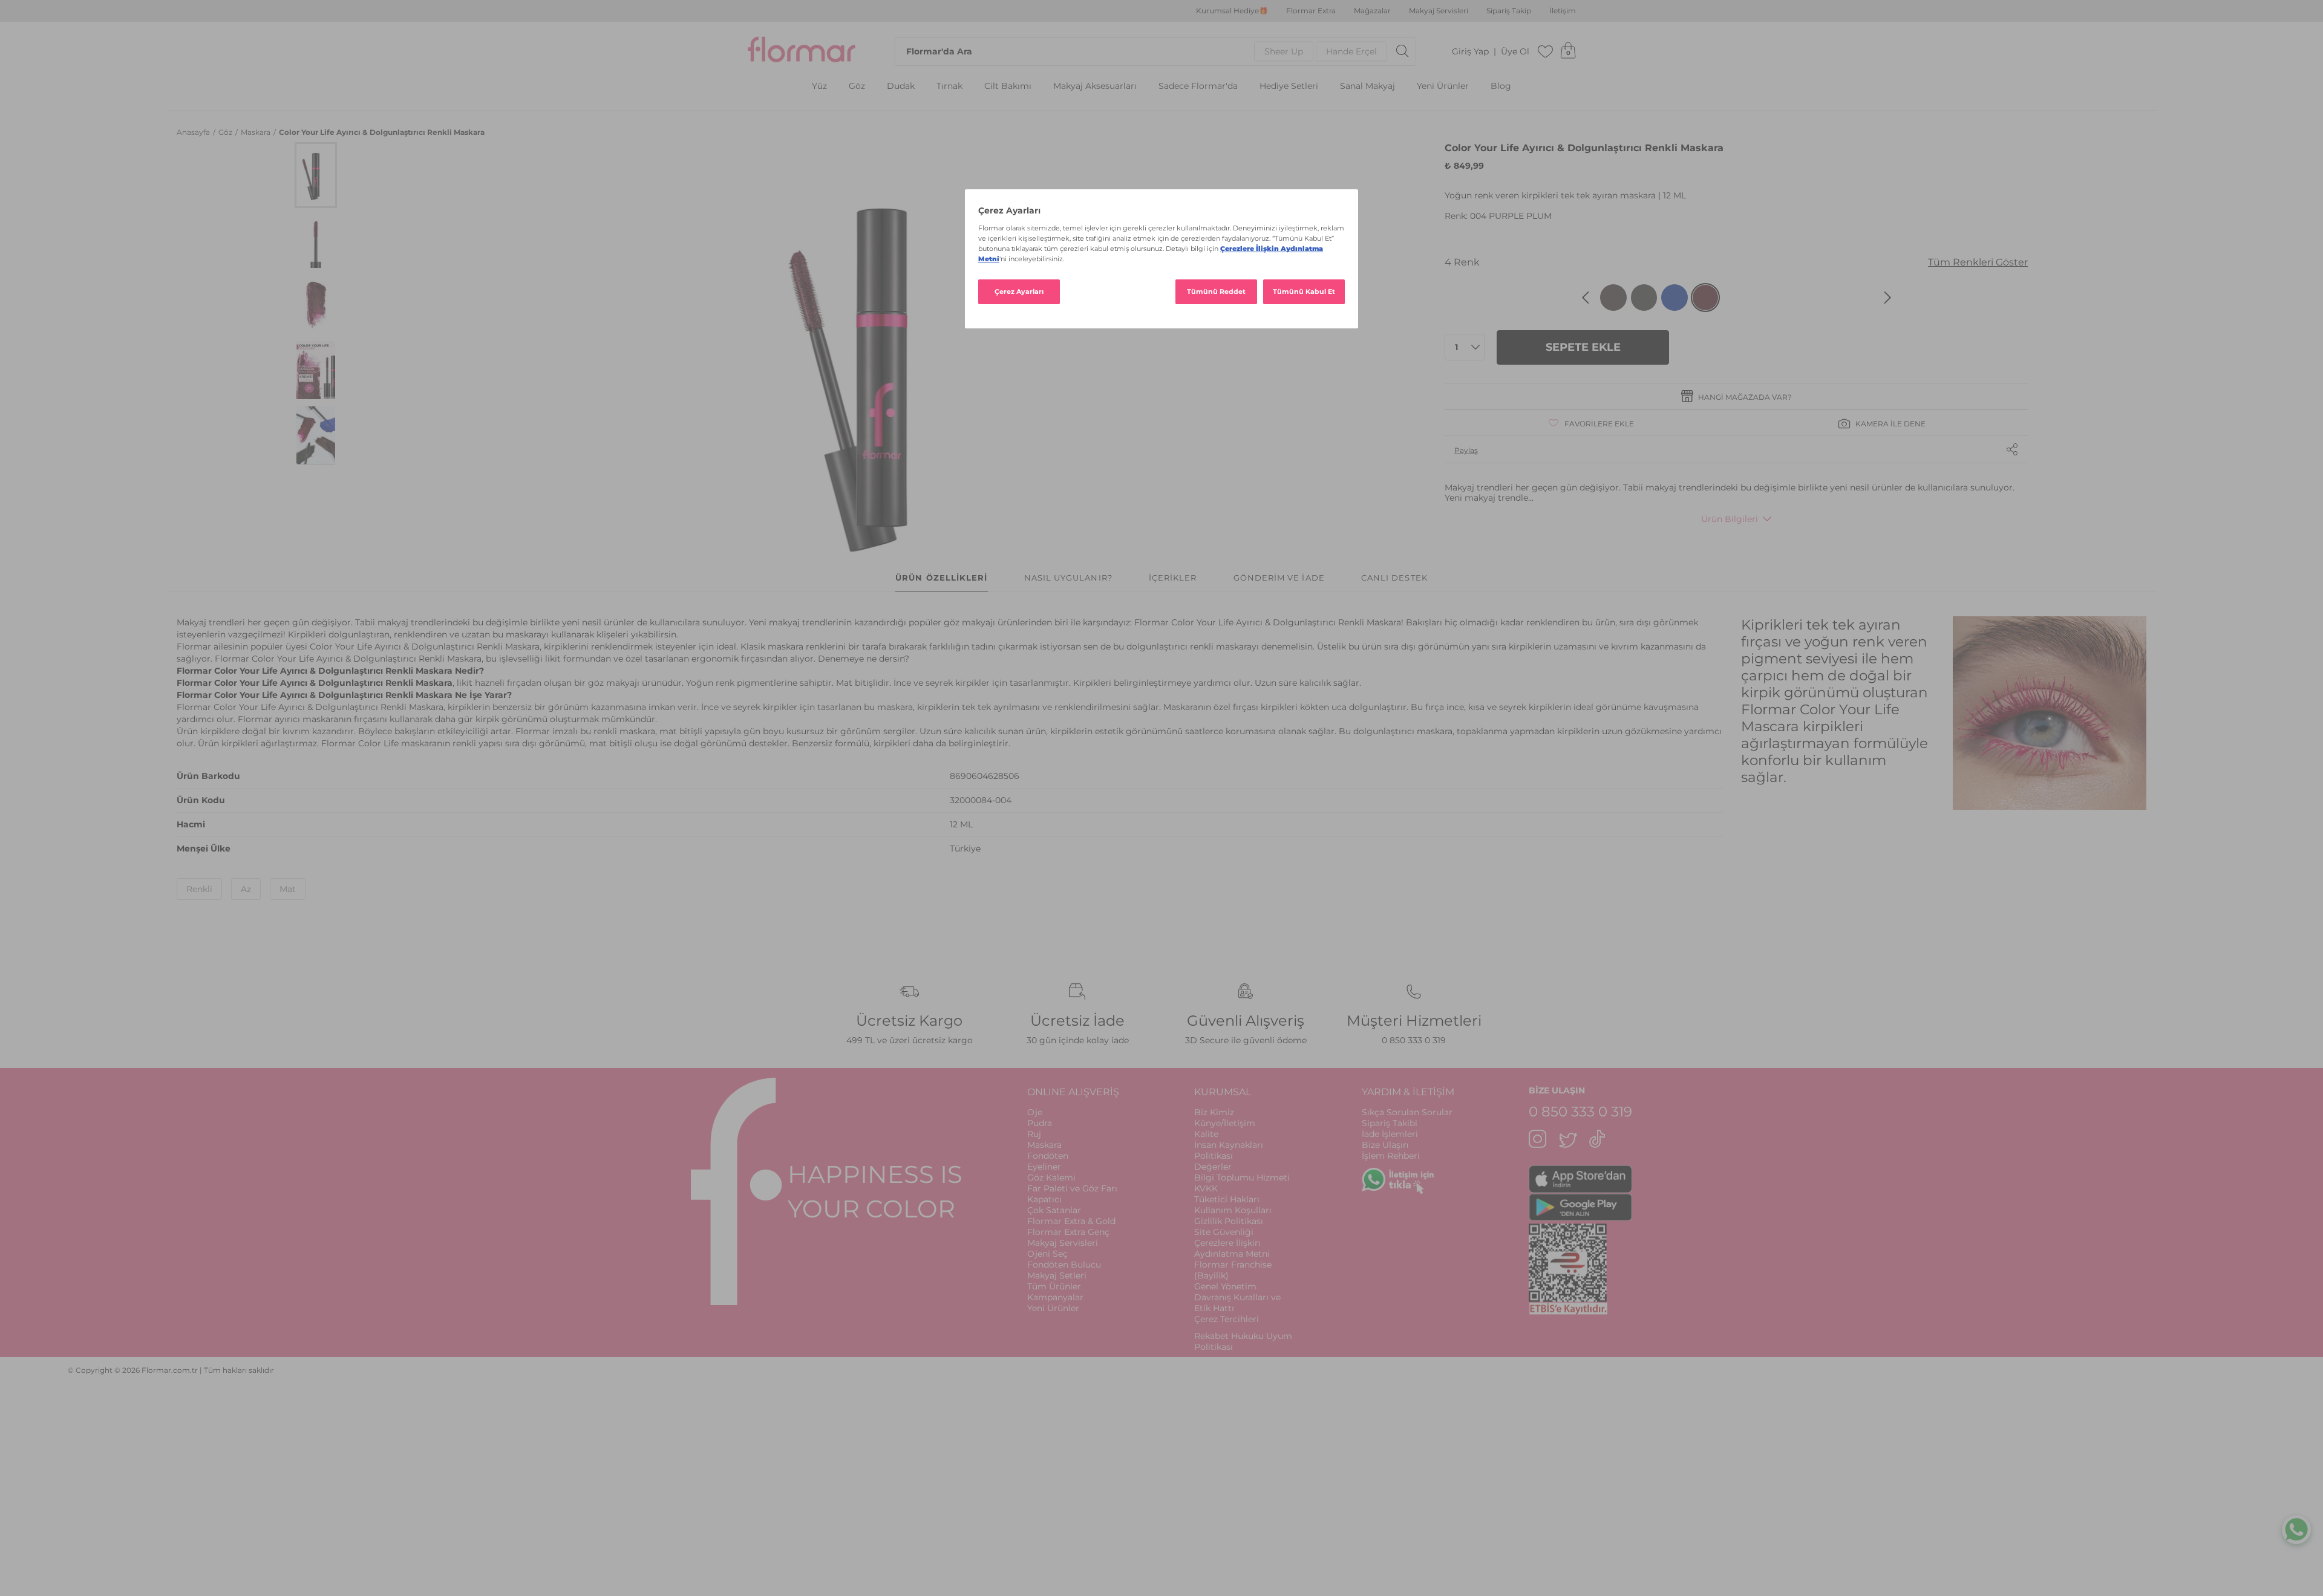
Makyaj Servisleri (1439, 11)
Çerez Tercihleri (1227, 1319)
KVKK (1206, 1188)
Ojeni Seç (1047, 1254)
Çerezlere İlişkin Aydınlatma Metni (1232, 1248)
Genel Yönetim (1225, 1286)
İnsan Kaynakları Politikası (1229, 1150)
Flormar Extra (1311, 11)
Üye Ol (1515, 52)
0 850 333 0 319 (1414, 1040)
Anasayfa (194, 132)
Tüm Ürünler (1054, 1286)
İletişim (1563, 11)
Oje (1035, 1112)
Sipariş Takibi (1390, 1123)
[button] (316, 175)
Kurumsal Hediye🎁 (1232, 11)
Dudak (901, 86)
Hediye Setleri (1289, 86)
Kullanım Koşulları (1233, 1210)
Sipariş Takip (1509, 11)
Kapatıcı (1044, 1199)
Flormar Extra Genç (1068, 1232)
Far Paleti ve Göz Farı (1072, 1188)
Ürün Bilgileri (1730, 519)
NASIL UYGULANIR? (1068, 578)
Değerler (1213, 1167)
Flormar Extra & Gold (1071, 1221)
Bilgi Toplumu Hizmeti (1242, 1177)
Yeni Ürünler (1443, 86)
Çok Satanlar (1054, 1210)
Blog (1501, 86)
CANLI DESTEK (1394, 578)
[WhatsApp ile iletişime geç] (2296, 1532)
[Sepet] (1568, 51)
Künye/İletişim (1225, 1123)
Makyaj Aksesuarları (1095, 86)
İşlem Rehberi (1391, 1156)
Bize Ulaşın (1385, 1145)
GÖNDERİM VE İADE (1279, 578)
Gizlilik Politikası (1229, 1221)
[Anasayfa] (802, 51)
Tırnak (949, 86)
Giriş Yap (1470, 52)
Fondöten (1048, 1156)
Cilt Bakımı (1008, 86)
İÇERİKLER (1173, 578)
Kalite (1206, 1134)
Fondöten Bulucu (1064, 1265)
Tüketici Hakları (1227, 1199)
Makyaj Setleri (1057, 1275)
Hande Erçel (1351, 51)
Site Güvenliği (1224, 1232)
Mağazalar (1372, 11)
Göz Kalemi (1051, 1177)
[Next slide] (1887, 298)
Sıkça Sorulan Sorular (1407, 1112)
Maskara (256, 132)
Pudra (1040, 1123)
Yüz (819, 86)
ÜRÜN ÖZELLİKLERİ (941, 578)
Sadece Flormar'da (1198, 86)
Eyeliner (1044, 1167)
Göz (857, 86)
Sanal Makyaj (1367, 86)
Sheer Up (1284, 51)
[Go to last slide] (1586, 298)
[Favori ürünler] (1546, 51)
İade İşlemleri (1390, 1134)
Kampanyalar (1055, 1297)
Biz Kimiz (1214, 1112)
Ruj (1034, 1134)
